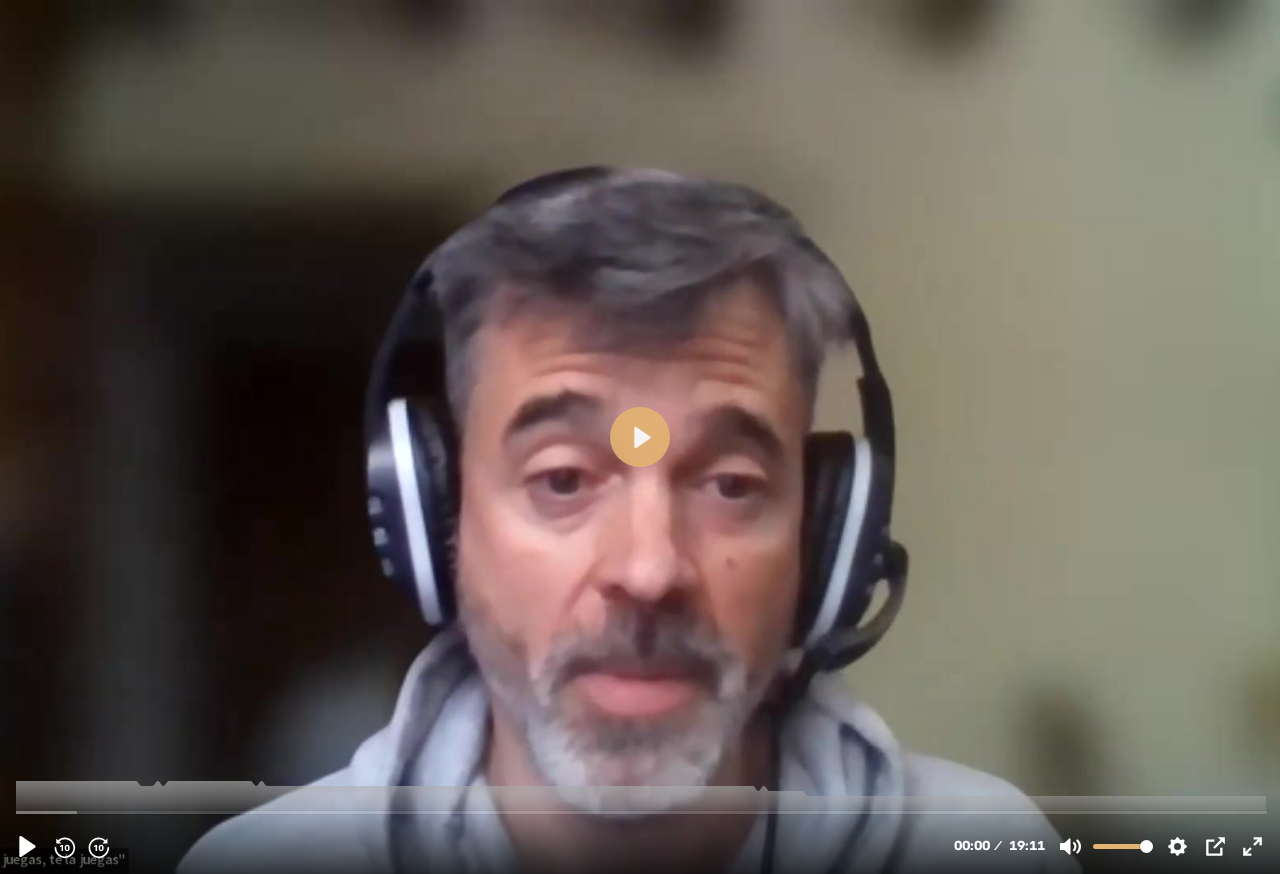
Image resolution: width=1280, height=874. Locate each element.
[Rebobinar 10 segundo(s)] (64, 847)
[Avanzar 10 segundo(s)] (98, 847)
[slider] (642, 811)
